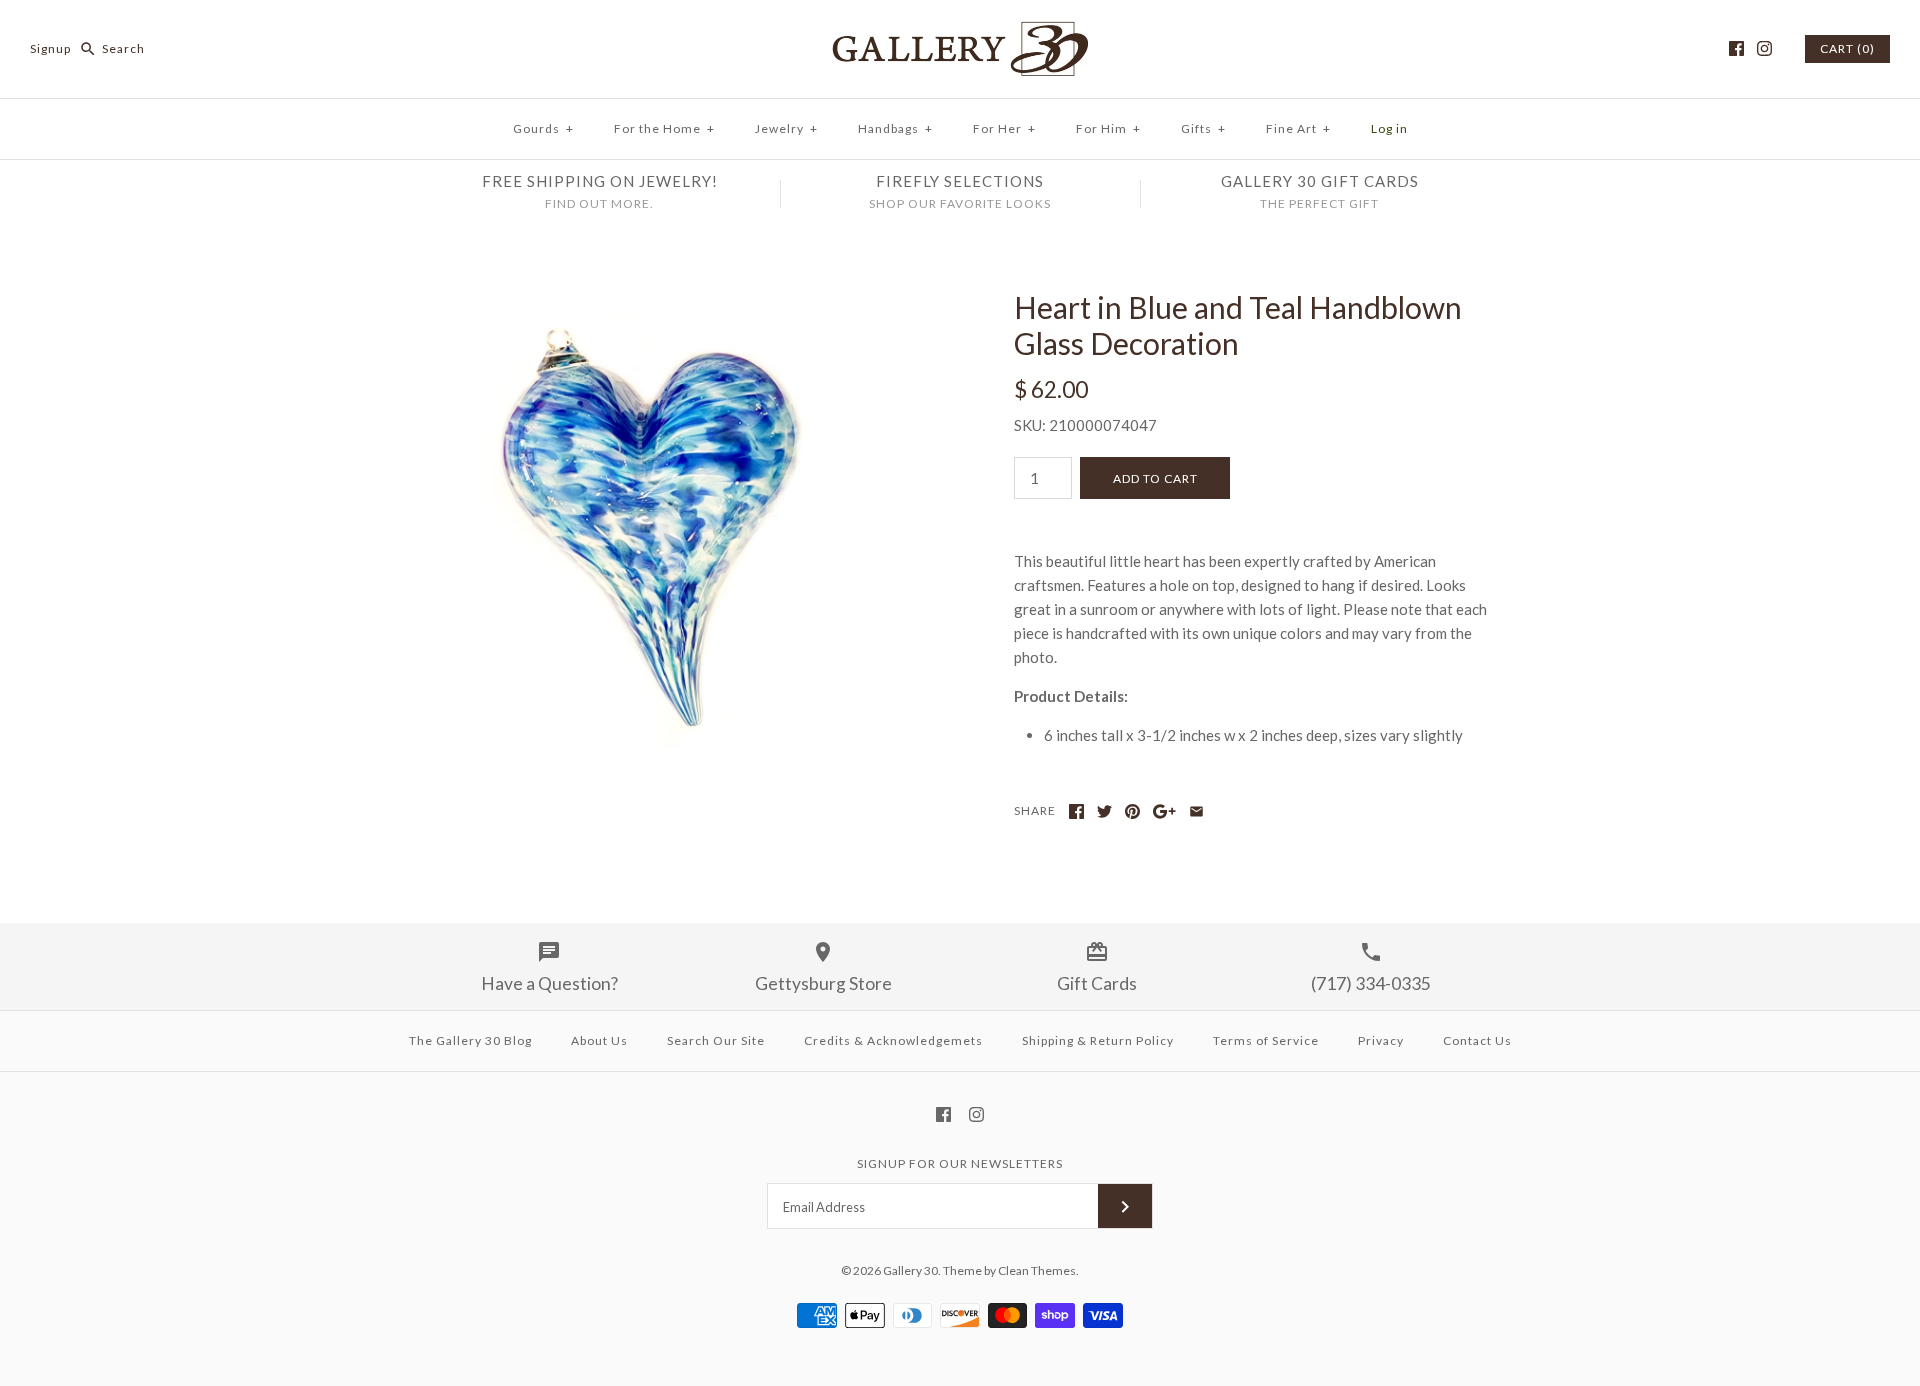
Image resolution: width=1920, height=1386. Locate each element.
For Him (1108, 128)
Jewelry (786, 128)
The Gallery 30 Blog (470, 1040)
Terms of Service (1266, 1040)
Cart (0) (1847, 48)
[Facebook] (1736, 48)
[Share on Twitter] (1104, 811)
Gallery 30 (910, 1270)
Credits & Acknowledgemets (893, 1040)
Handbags (895, 128)
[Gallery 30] (960, 32)
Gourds (543, 128)
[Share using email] (1196, 811)
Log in (1389, 128)
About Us (599, 1040)
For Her (1004, 128)
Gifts (1203, 128)
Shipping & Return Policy (1098, 1040)
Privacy (1381, 1040)
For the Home (664, 128)
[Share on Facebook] (1076, 811)
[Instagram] (1764, 48)
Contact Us (1477, 1040)
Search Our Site (716, 1040)
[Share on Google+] (1164, 811)
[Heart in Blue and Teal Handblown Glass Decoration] (663, 301)
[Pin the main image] (1132, 811)
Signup (50, 48)
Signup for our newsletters (960, 1163)
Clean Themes (1037, 1270)
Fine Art (1298, 128)
